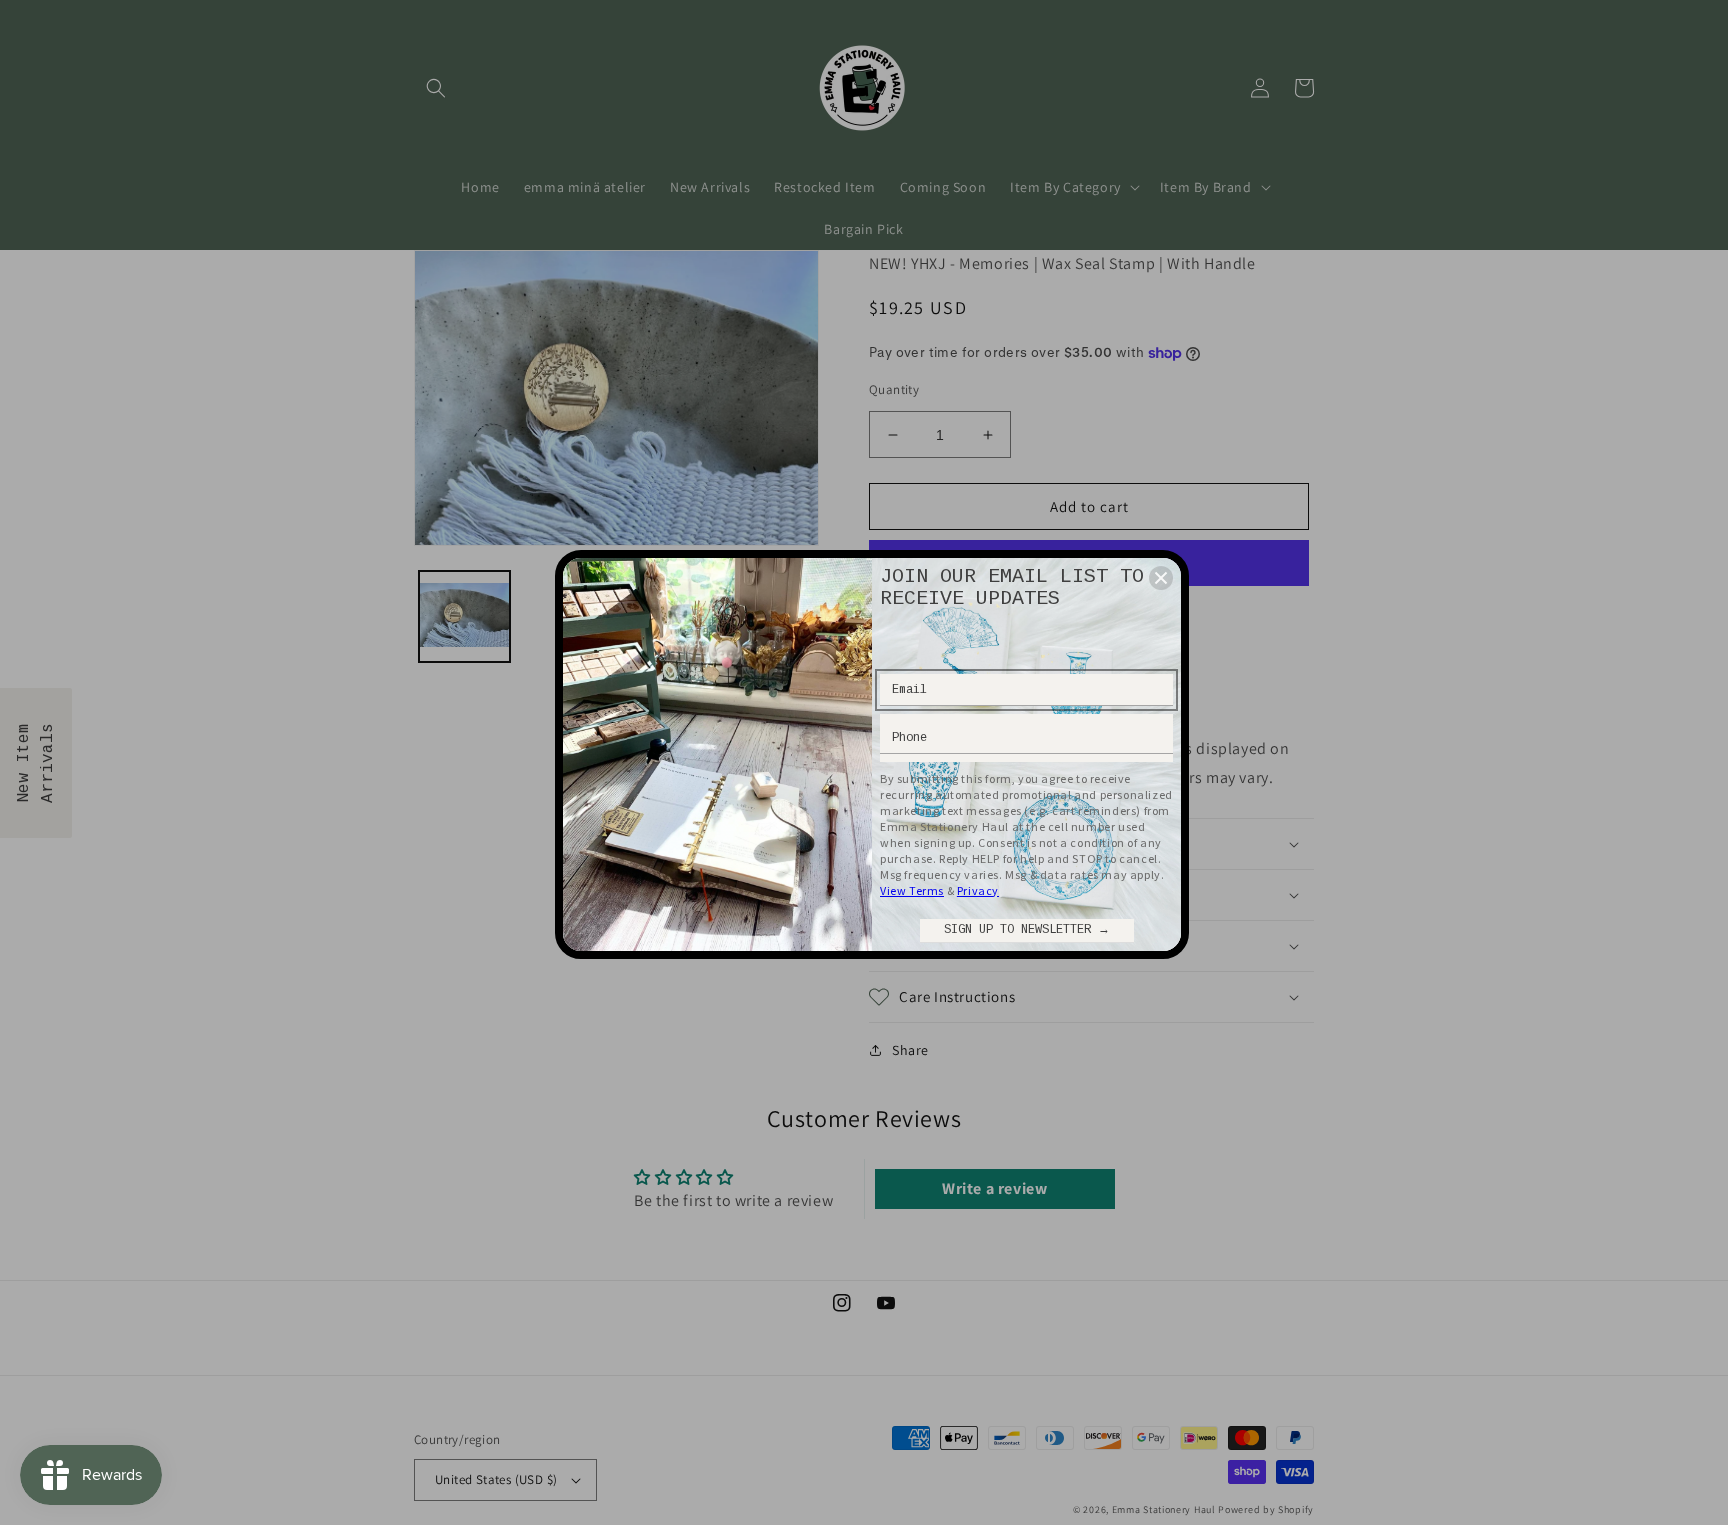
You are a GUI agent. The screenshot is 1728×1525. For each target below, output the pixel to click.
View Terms (912, 890)
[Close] (1161, 578)
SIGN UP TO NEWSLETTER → (1027, 930)
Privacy (978, 890)
